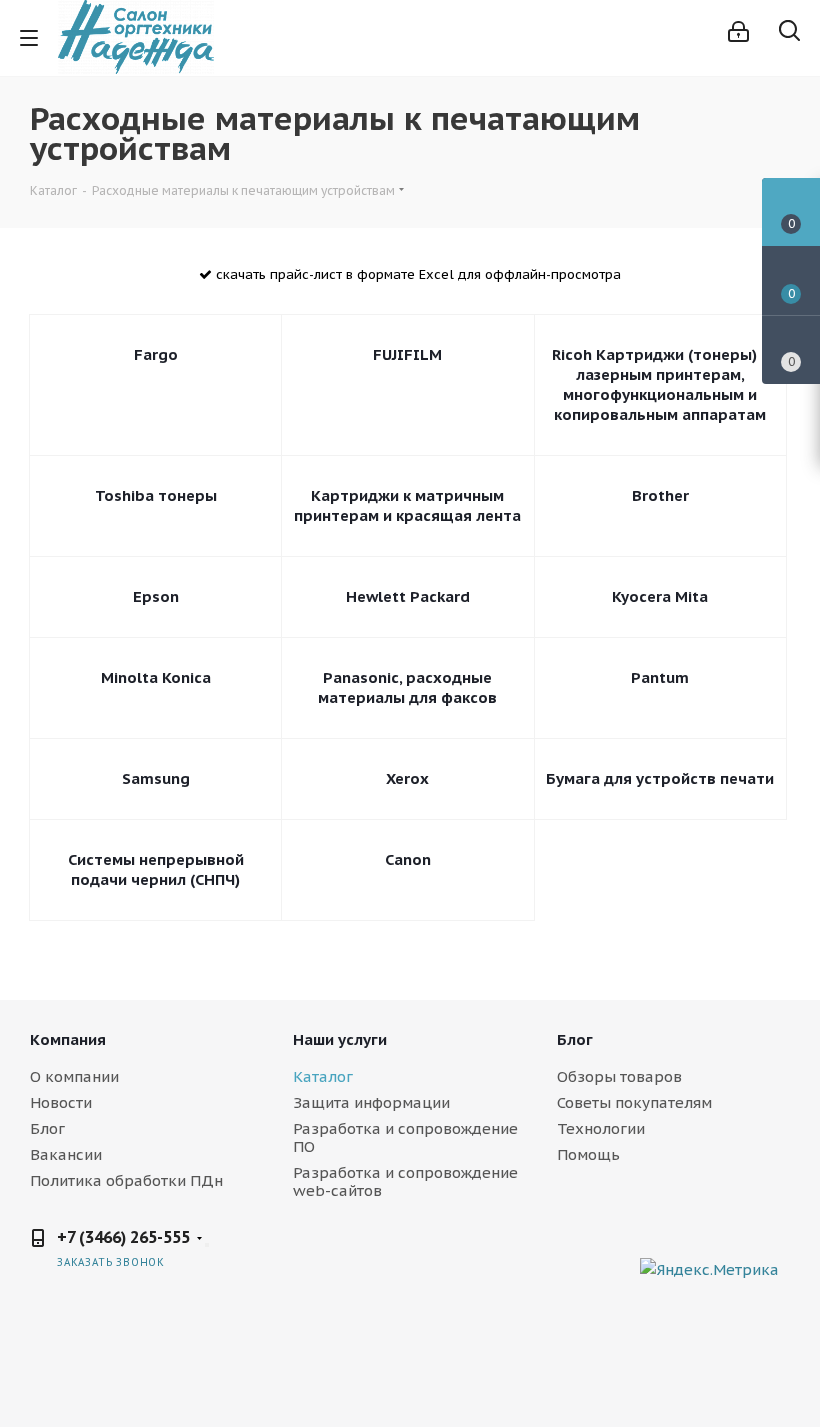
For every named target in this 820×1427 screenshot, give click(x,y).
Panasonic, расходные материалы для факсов (407, 687)
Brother (660, 495)
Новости (61, 1102)
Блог (47, 1128)
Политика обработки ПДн (126, 1180)
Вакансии (66, 1154)
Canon (408, 859)
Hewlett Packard (408, 596)
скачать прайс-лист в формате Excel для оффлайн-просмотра (416, 274)
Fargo (156, 354)
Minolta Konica (156, 677)
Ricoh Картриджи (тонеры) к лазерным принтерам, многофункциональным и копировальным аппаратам (660, 384)
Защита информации (371, 1102)
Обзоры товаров (619, 1076)
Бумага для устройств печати (660, 778)
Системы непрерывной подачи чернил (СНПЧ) (156, 869)
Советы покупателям (634, 1102)
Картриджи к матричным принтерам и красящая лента (407, 505)
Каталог (323, 1076)
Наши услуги (340, 1039)
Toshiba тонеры (156, 495)
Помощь (588, 1154)
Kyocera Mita (660, 596)
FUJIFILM (407, 354)
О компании (74, 1076)
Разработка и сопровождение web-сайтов (405, 1181)
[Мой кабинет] (738, 31)
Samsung (156, 778)
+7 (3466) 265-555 (123, 1237)
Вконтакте (620, 1253)
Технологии (601, 1128)
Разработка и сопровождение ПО (405, 1137)
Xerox (407, 778)
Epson (156, 596)
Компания (68, 1039)
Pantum (660, 677)
